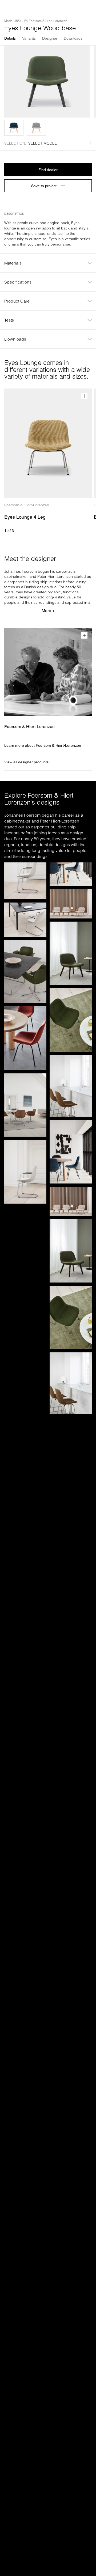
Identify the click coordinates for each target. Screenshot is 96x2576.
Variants (29, 38)
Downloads (73, 38)
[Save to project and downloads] (84, 396)
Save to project (44, 186)
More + (48, 611)
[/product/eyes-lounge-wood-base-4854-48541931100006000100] (36, 128)
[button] (14, 128)
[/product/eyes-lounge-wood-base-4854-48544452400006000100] (14, 128)
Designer (50, 38)
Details (10, 38)
